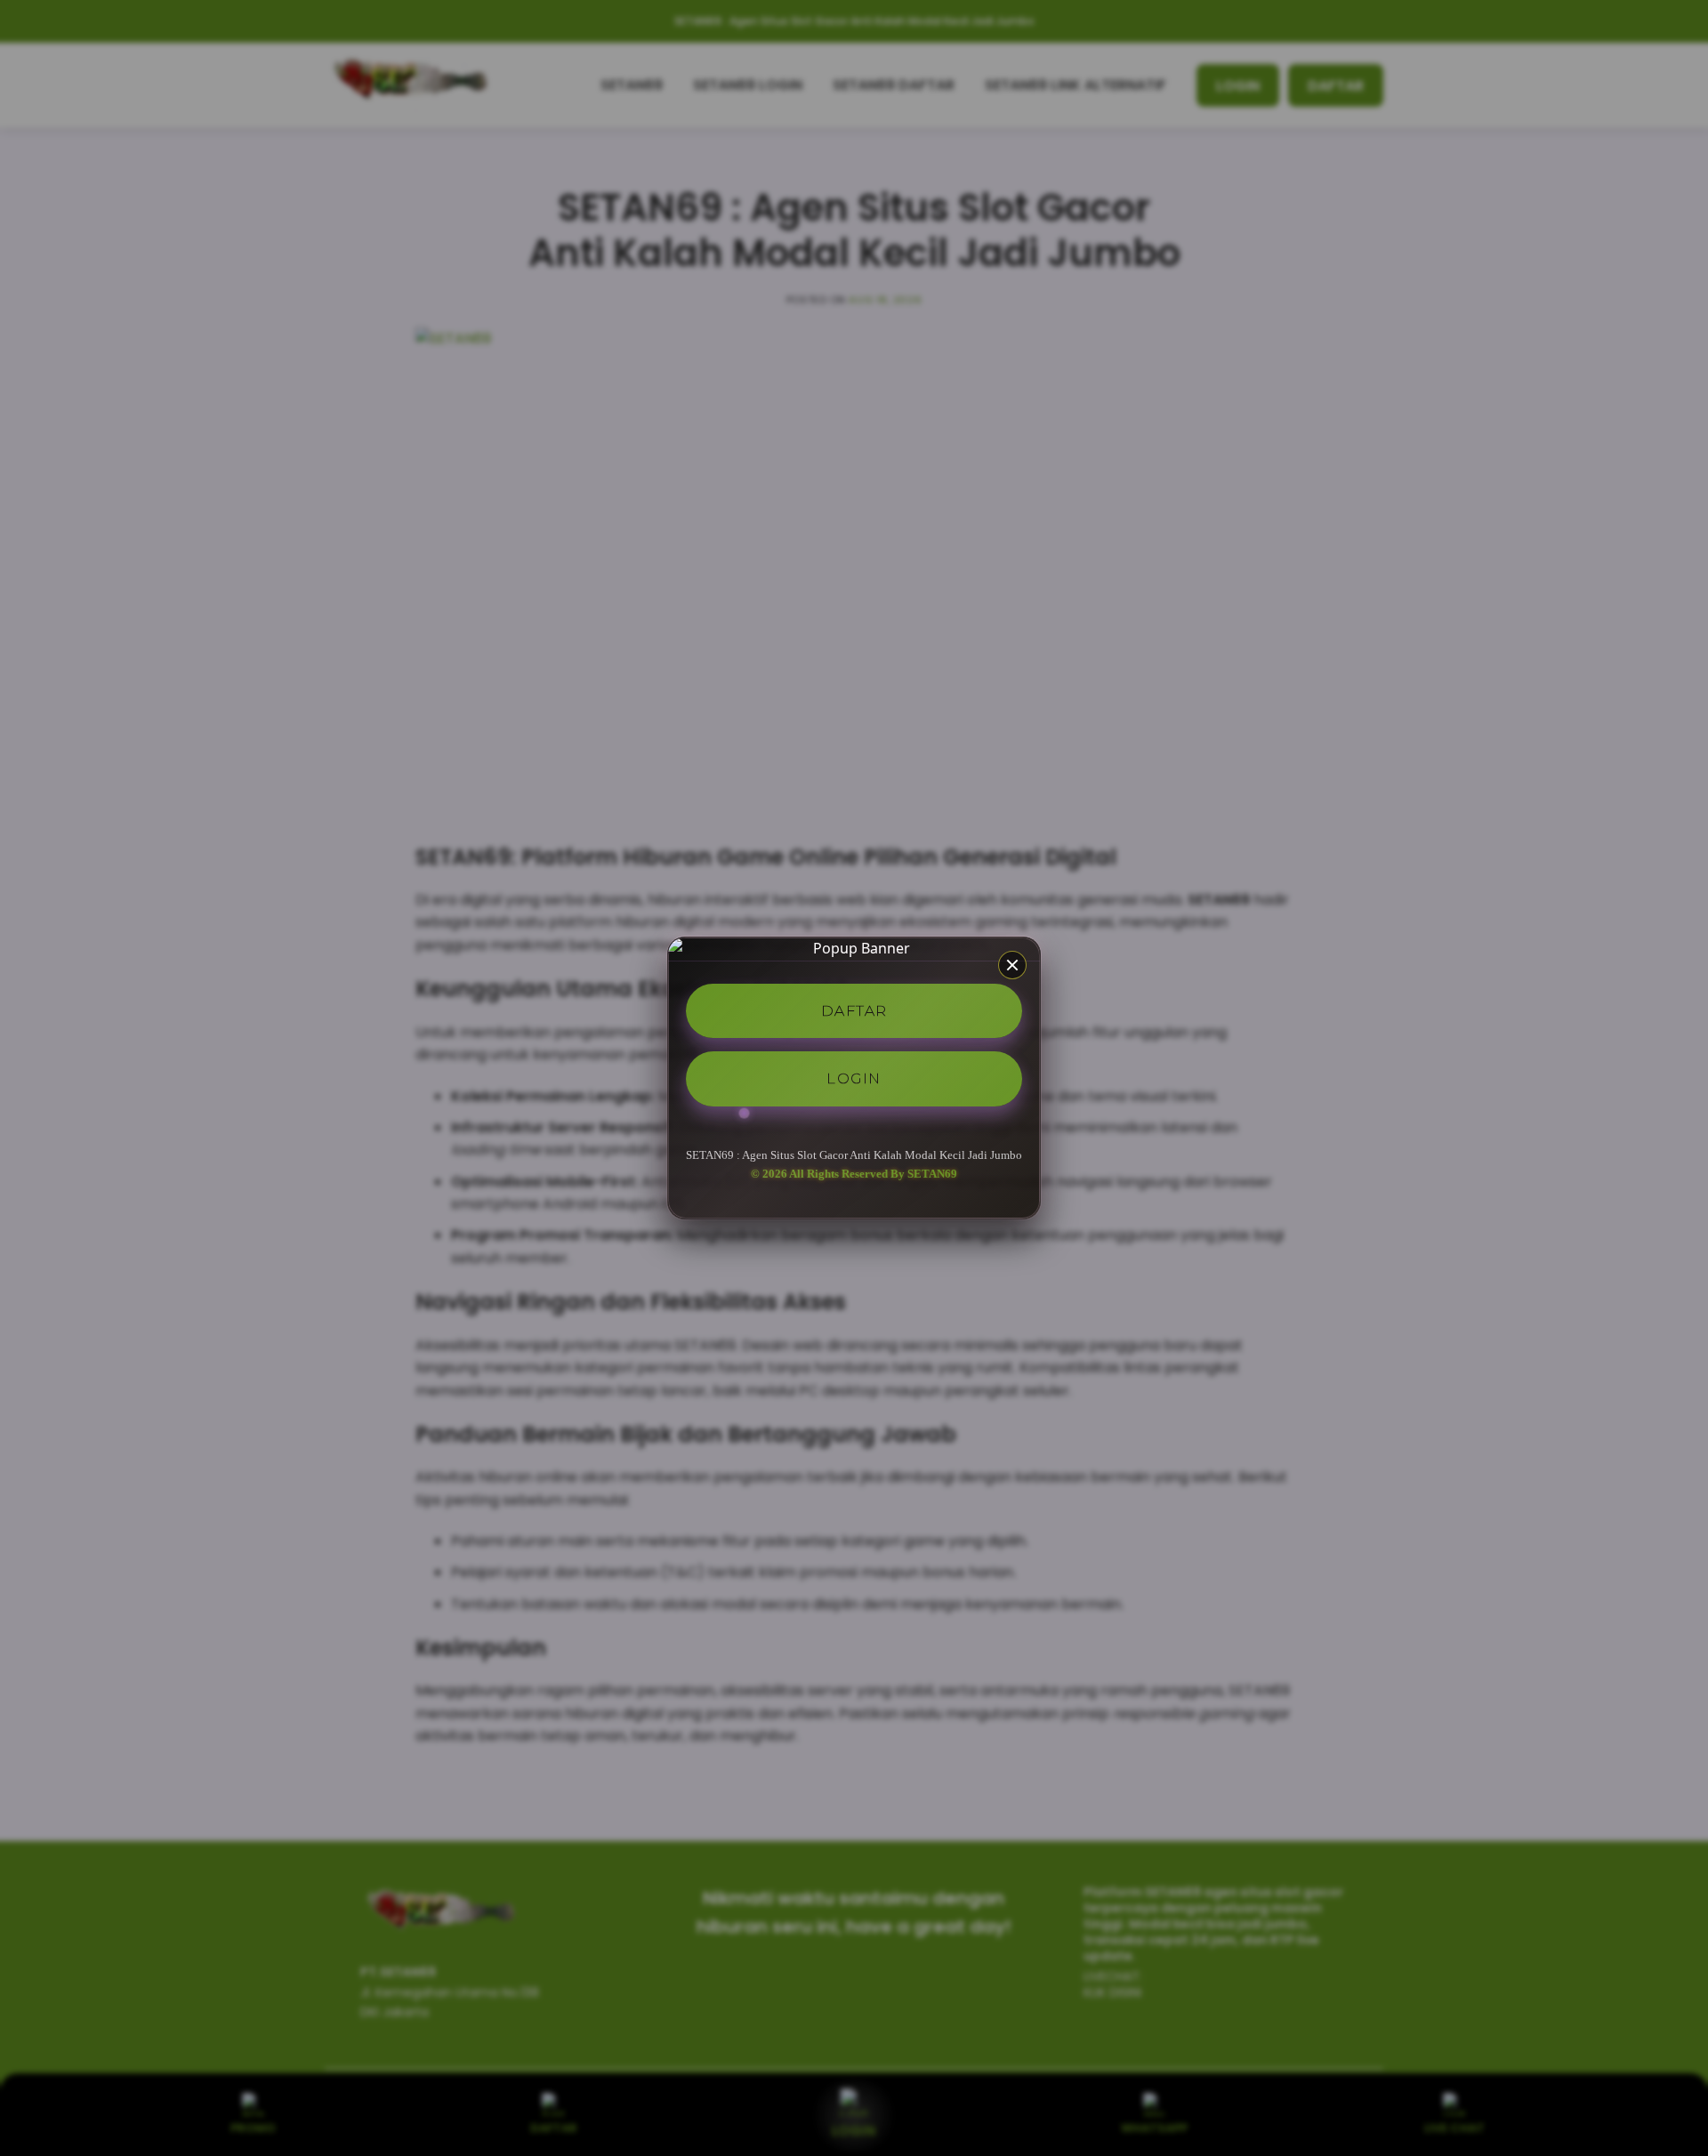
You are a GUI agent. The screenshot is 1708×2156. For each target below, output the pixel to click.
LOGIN (854, 1078)
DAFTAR (854, 1010)
